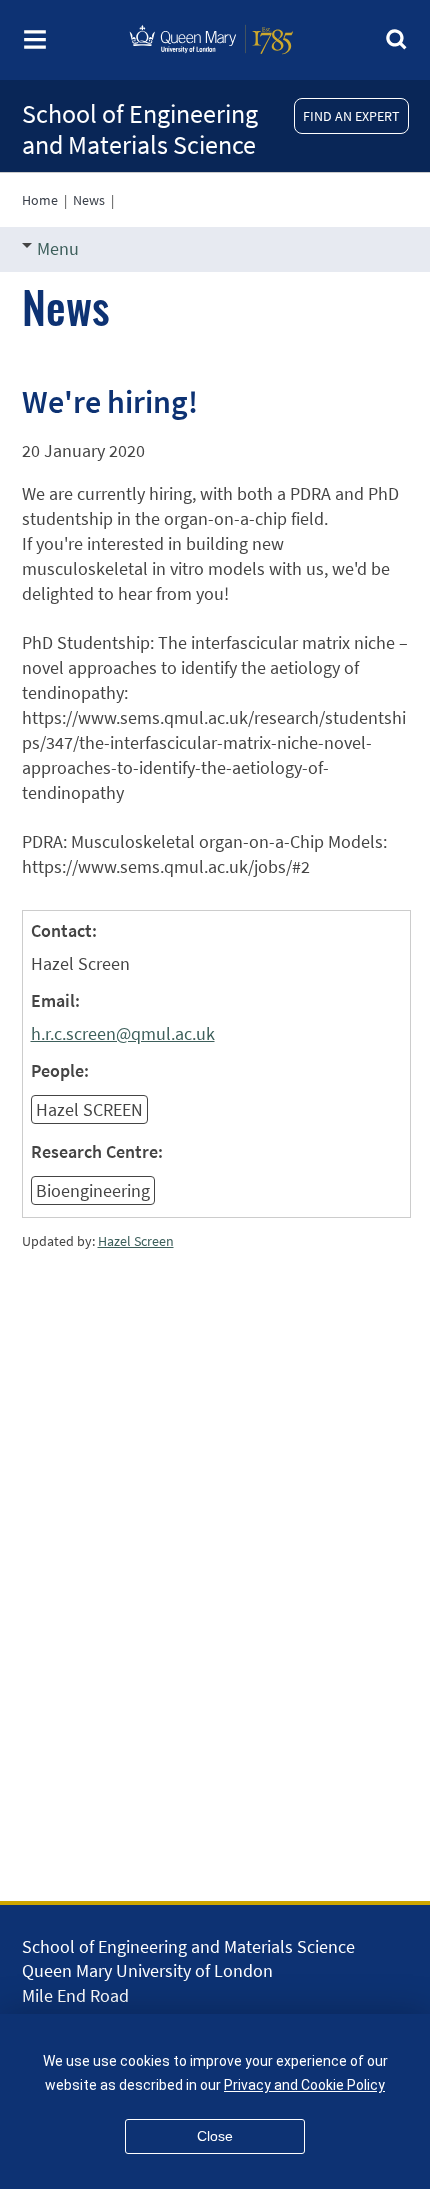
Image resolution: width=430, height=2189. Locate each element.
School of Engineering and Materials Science (140, 129)
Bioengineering (93, 1190)
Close (215, 2136)
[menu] (35, 45)
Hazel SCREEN (89, 1109)
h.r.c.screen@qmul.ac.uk (123, 1033)
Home (40, 200)
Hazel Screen (136, 1241)
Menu (58, 248)
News (89, 200)
